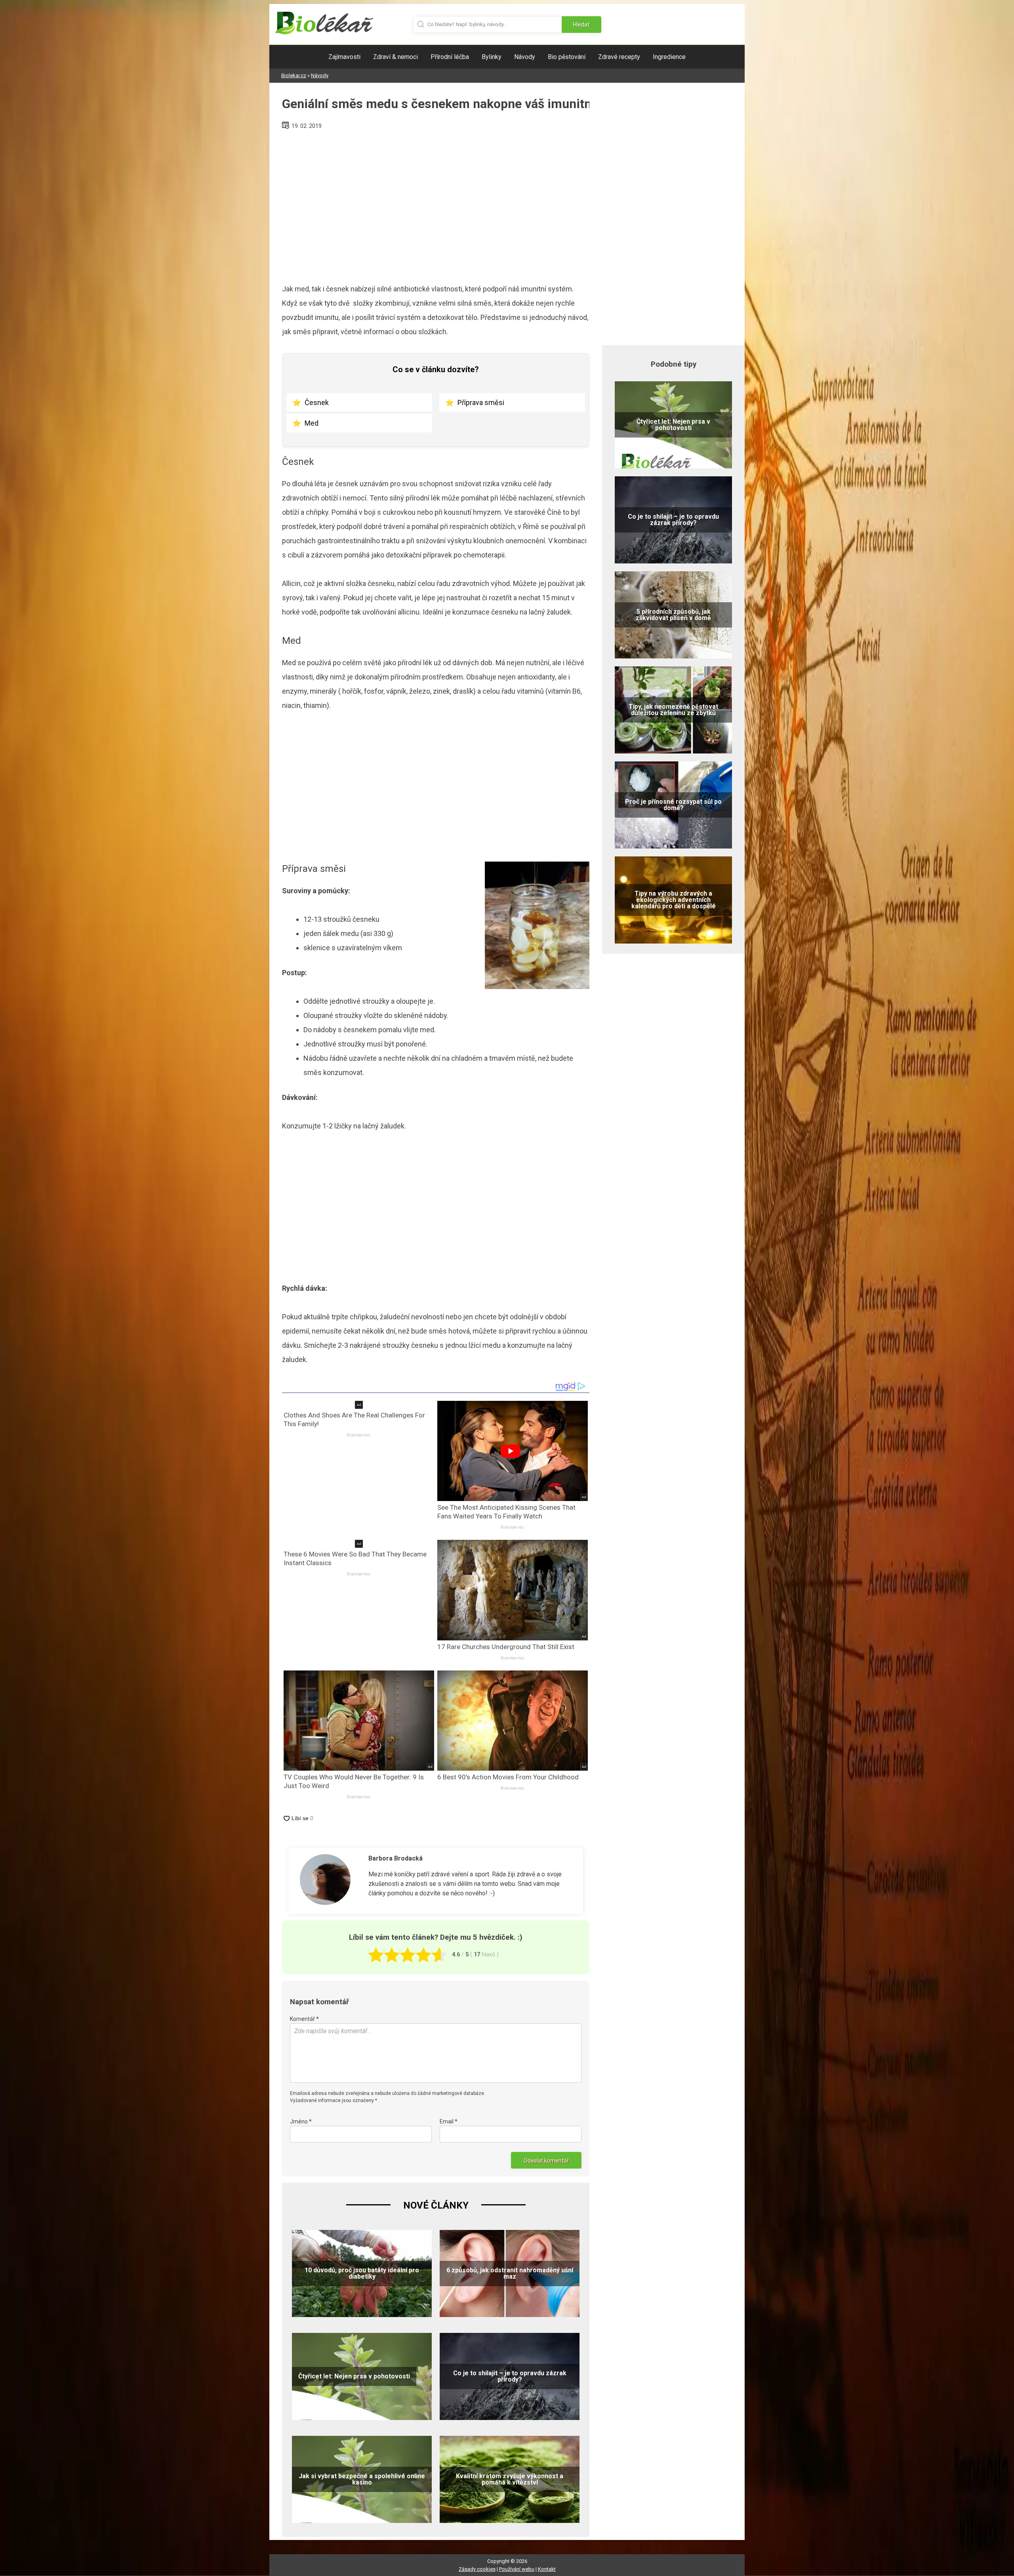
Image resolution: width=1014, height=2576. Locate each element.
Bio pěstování (567, 57)
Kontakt (547, 2569)
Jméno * (301, 2121)
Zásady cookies (477, 2569)
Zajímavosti (344, 57)
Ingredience (669, 57)
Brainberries (359, 1435)
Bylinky (492, 57)
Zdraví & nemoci (395, 57)
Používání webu (517, 2569)
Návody (525, 57)
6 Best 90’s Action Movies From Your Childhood (508, 1777)
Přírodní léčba (450, 57)
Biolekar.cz (294, 75)
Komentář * (304, 2019)
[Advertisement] (436, 204)
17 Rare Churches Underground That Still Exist (506, 1647)
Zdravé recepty (619, 57)
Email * (449, 2121)
